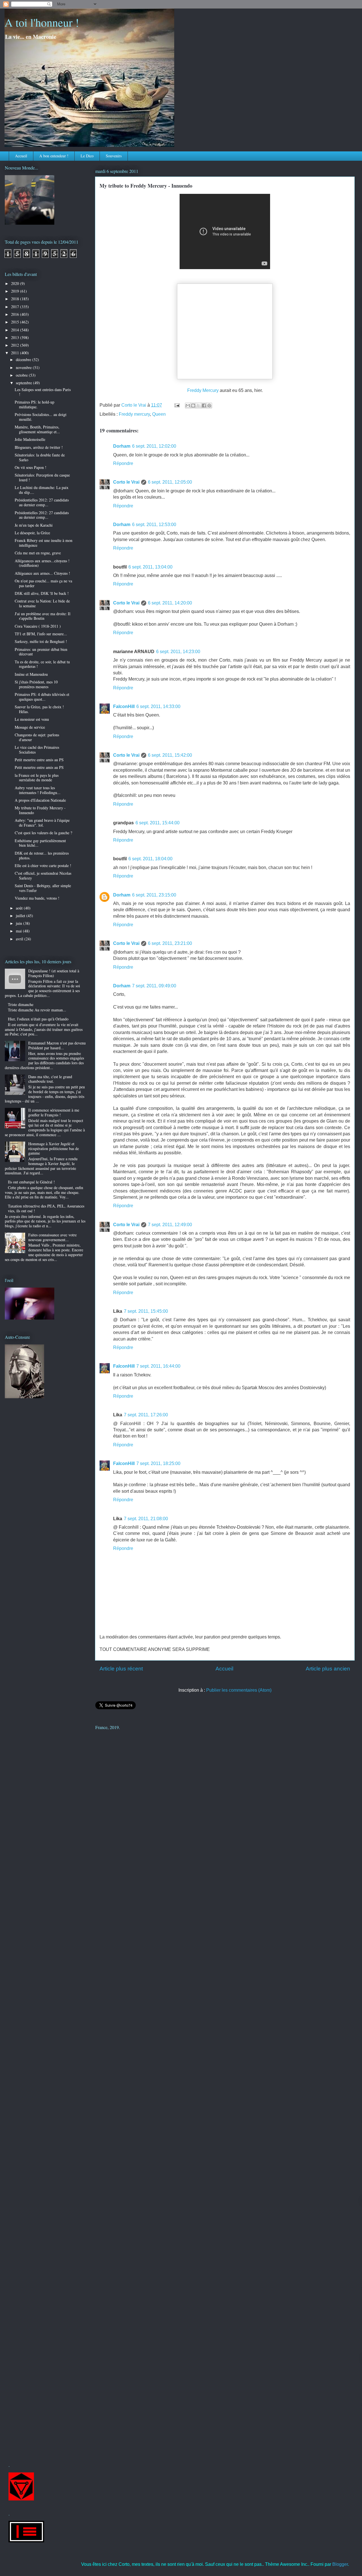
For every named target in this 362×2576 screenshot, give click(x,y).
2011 (16, 353)
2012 (16, 345)
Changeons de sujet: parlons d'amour (37, 737)
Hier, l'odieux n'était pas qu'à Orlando (38, 1019)
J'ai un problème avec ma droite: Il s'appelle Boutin (43, 616)
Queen (159, 414)
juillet (21, 916)
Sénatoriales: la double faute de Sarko (40, 457)
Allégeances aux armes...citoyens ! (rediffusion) (42, 563)
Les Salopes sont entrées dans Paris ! (43, 392)
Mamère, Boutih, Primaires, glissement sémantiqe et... (37, 429)
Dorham (122, 446)
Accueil (21, 156)
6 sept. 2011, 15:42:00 (170, 755)
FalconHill (124, 706)
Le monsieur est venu (32, 719)
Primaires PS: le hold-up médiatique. (35, 404)
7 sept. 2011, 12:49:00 (170, 1225)
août (20, 908)
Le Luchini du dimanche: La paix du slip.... (42, 490)
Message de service (30, 727)
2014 (16, 330)
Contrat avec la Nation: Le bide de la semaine (42, 603)
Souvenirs (114, 156)
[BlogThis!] (193, 406)
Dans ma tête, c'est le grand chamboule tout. (50, 1079)
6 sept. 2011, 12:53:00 (154, 525)
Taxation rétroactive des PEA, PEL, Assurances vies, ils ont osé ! (46, 1208)
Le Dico (87, 156)
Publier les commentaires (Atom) (239, 1690)
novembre (24, 367)
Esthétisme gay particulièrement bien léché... (40, 843)
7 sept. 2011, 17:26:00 (146, 1415)
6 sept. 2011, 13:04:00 (150, 567)
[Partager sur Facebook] (204, 406)
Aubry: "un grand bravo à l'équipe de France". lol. (42, 823)
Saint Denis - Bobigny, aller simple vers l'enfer (43, 888)
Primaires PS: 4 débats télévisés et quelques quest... (42, 697)
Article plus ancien (328, 1669)
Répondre (123, 463)
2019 (16, 291)
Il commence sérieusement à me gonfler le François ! (54, 1112)
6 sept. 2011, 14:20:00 (170, 603)
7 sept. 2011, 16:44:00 (158, 1366)
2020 (16, 283)
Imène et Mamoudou (31, 674)
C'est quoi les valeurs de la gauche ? (43, 833)
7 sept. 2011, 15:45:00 (146, 1311)
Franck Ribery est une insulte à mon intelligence (44, 543)
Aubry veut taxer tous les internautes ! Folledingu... (38, 790)
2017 (16, 307)
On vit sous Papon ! (31, 467)
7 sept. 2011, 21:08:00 (146, 1519)
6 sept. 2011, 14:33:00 (158, 706)
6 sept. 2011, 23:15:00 (154, 895)
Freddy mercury (134, 414)
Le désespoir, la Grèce (32, 533)
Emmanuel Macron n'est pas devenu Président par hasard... (57, 1045)
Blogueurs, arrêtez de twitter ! (39, 447)
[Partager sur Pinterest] (209, 406)
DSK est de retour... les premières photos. (42, 855)
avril (20, 939)
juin (20, 923)
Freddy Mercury (203, 390)
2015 (16, 322)
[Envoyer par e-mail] (188, 406)
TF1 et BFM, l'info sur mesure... (41, 634)
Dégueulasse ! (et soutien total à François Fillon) (54, 973)
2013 (16, 337)
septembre (24, 383)
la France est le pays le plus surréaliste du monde (37, 778)
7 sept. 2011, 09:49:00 (154, 986)
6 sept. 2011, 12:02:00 (154, 446)
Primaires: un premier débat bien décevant (41, 652)
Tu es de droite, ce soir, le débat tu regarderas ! (42, 664)
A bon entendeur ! (54, 156)
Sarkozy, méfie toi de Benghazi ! (41, 641)
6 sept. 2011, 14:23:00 (178, 652)
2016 (16, 314)
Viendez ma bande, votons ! (37, 898)
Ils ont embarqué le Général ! (31, 1182)
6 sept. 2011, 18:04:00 (150, 859)
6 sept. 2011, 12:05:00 (170, 482)
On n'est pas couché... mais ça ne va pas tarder (43, 583)
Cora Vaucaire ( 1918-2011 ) (38, 626)
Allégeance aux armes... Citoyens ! (42, 573)
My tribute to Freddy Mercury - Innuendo (40, 810)
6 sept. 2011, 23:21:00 (170, 943)
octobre (22, 375)
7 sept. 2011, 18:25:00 (158, 1463)
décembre (24, 360)
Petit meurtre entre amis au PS (39, 760)
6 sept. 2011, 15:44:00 (158, 823)
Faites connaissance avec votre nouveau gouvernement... (52, 1237)
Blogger (340, 2564)
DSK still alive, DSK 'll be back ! (42, 593)
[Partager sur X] (199, 406)
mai (19, 931)
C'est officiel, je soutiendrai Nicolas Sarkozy (43, 876)
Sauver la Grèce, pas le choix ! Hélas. (39, 709)
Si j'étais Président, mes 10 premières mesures (36, 684)
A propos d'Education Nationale (40, 800)
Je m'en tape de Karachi (34, 525)
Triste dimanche (21, 1004)
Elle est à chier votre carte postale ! (43, 866)
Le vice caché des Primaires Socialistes (37, 750)
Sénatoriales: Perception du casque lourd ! (42, 477)
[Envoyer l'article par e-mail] (176, 405)
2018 (16, 299)
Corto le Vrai (126, 482)
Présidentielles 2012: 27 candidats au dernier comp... (42, 502)
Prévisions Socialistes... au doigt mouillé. (41, 417)
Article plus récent (121, 1669)
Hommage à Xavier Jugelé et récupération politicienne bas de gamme (54, 1148)
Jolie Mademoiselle (30, 439)
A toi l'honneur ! (42, 22)
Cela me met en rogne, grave (38, 553)
